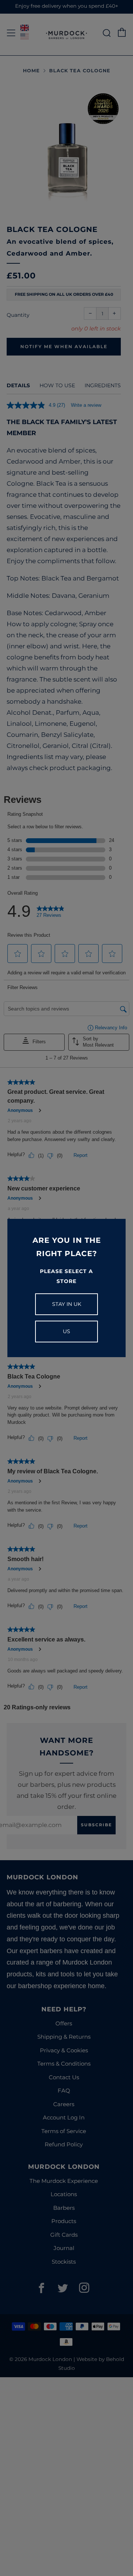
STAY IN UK (67, 1304)
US (66, 1331)
